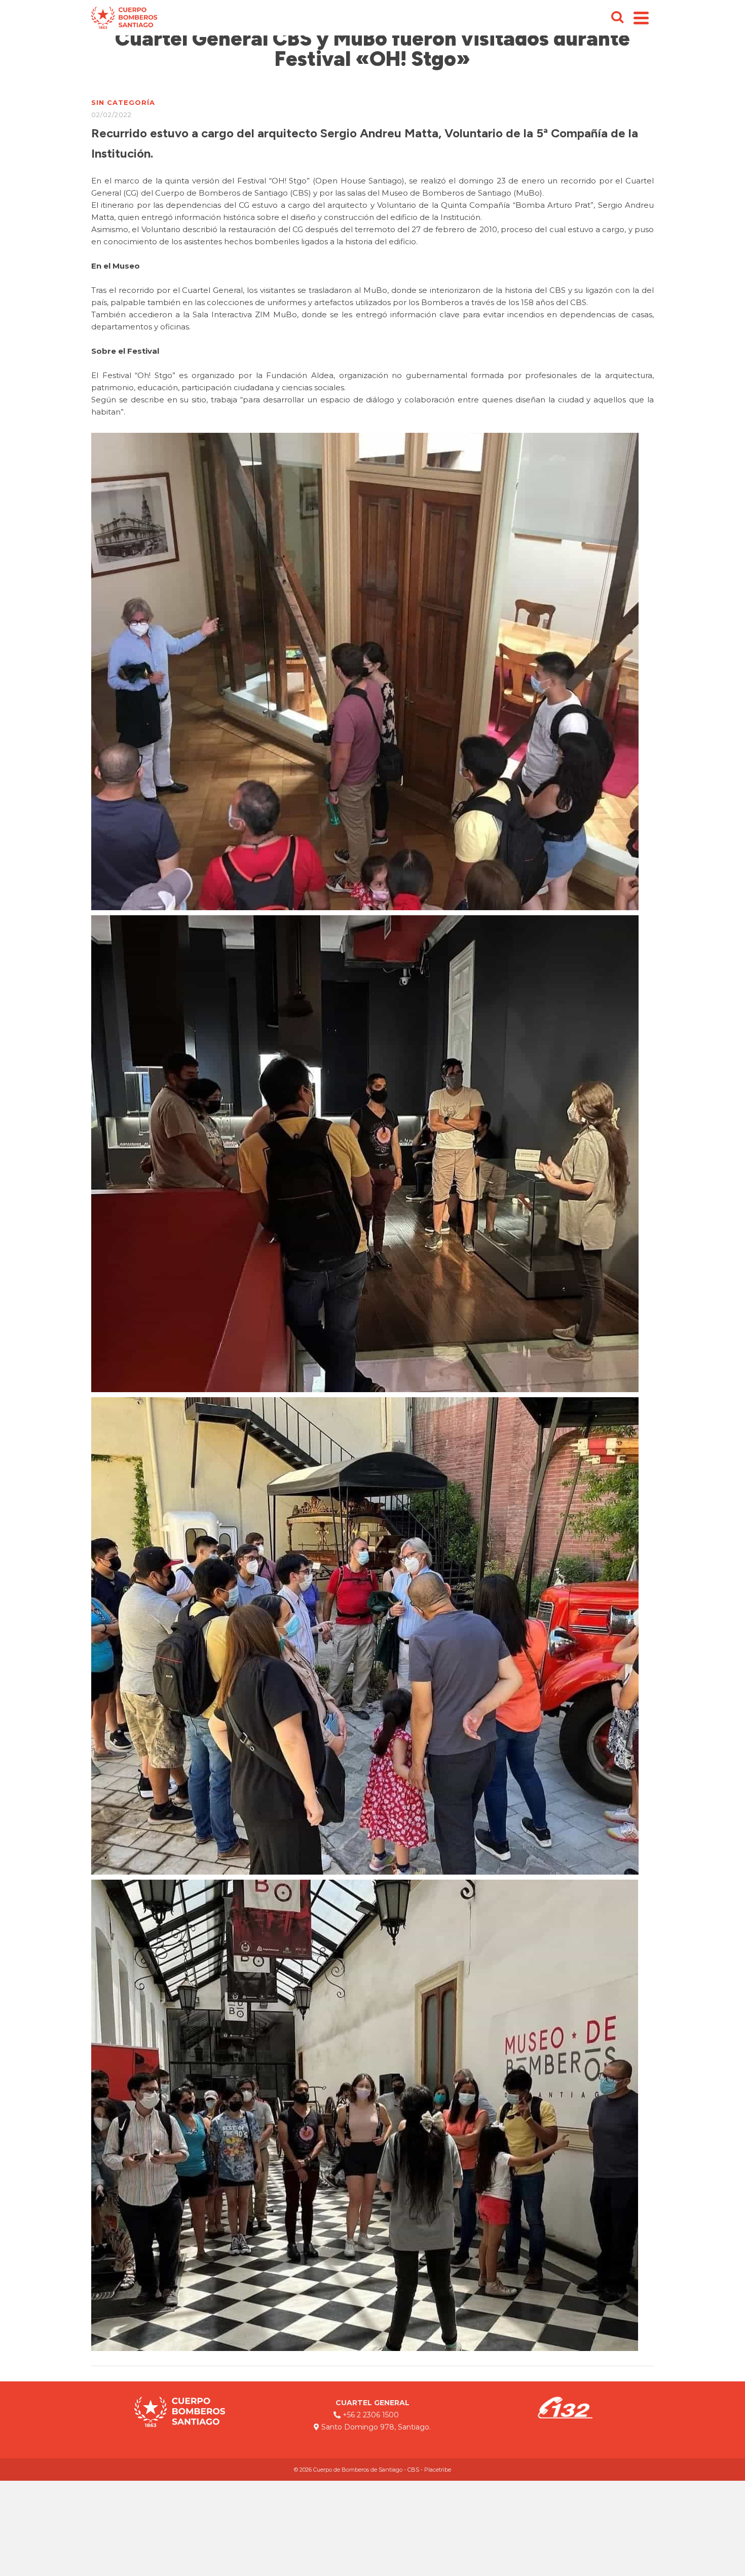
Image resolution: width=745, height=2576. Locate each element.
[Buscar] (617, 18)
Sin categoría (123, 102)
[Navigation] (641, 18)
